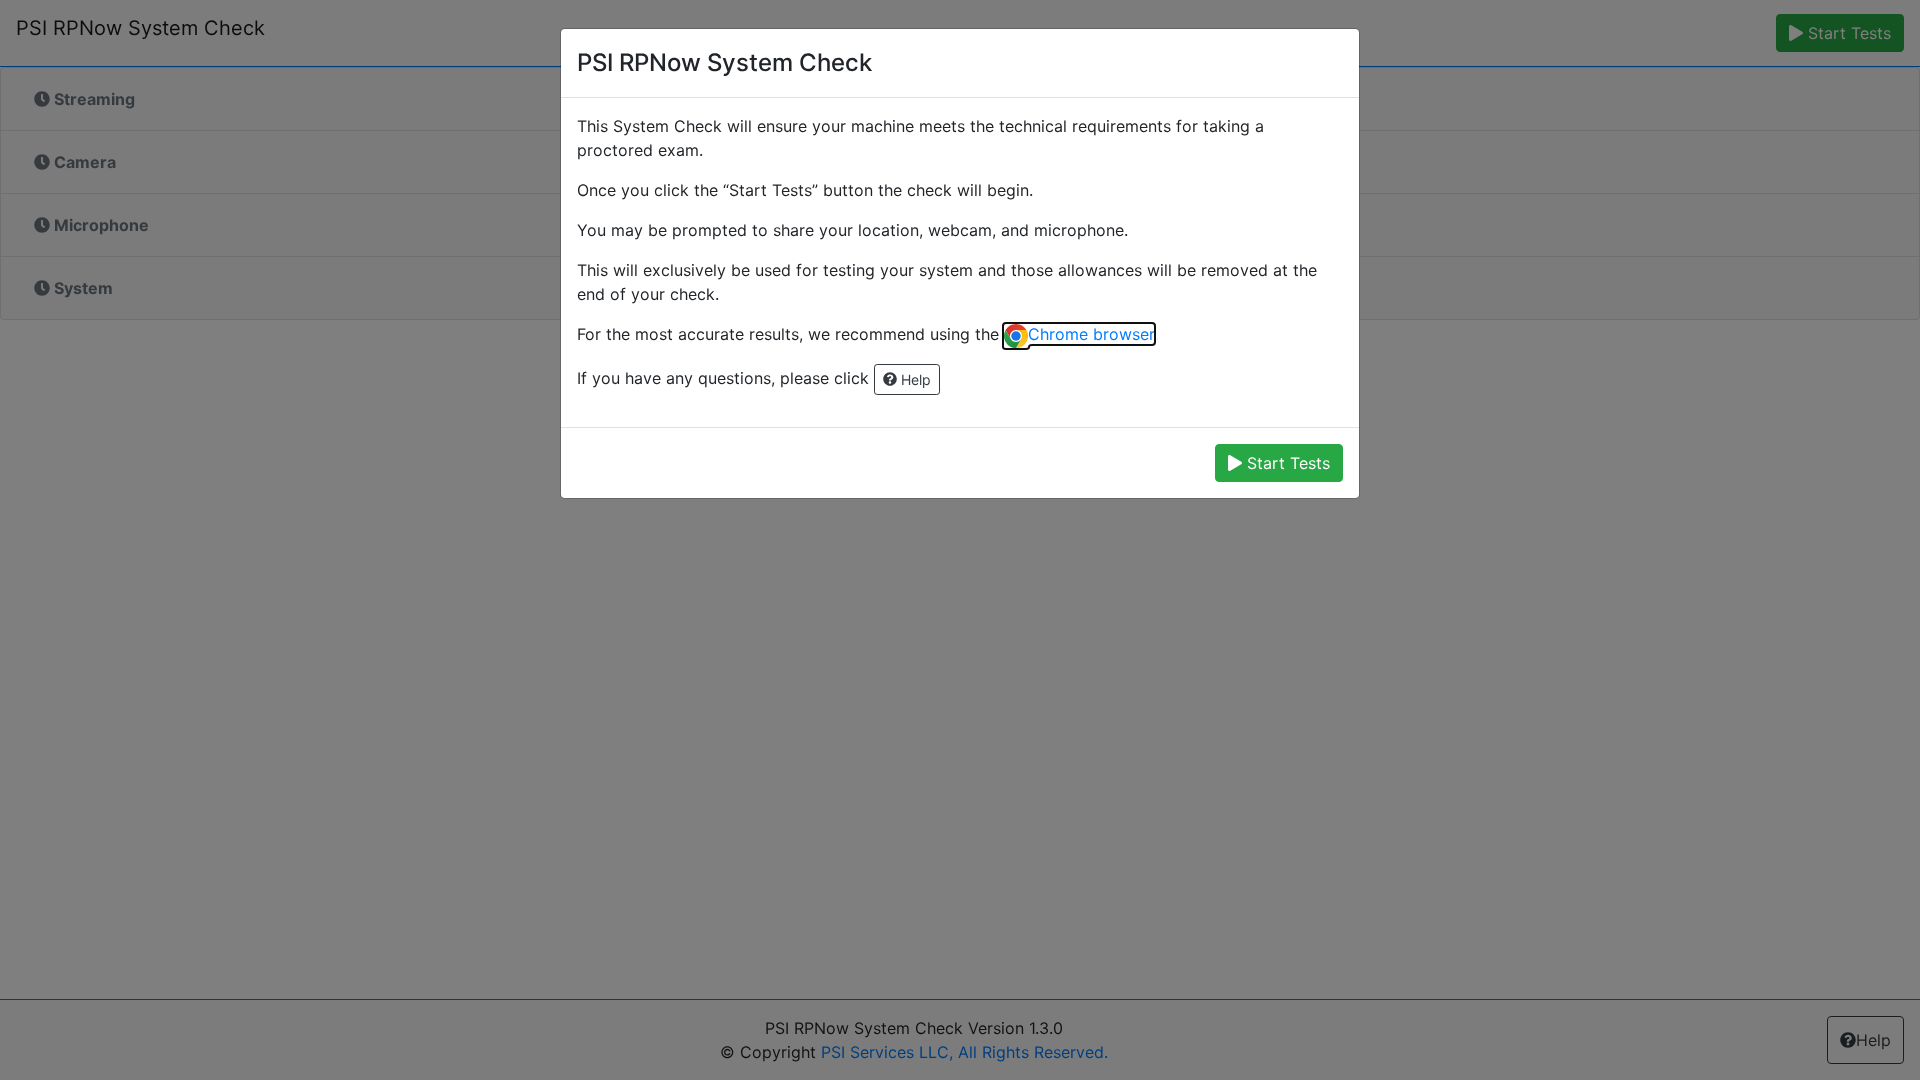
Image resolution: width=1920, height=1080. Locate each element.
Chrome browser (1091, 334)
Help (914, 379)
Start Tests (1286, 463)
